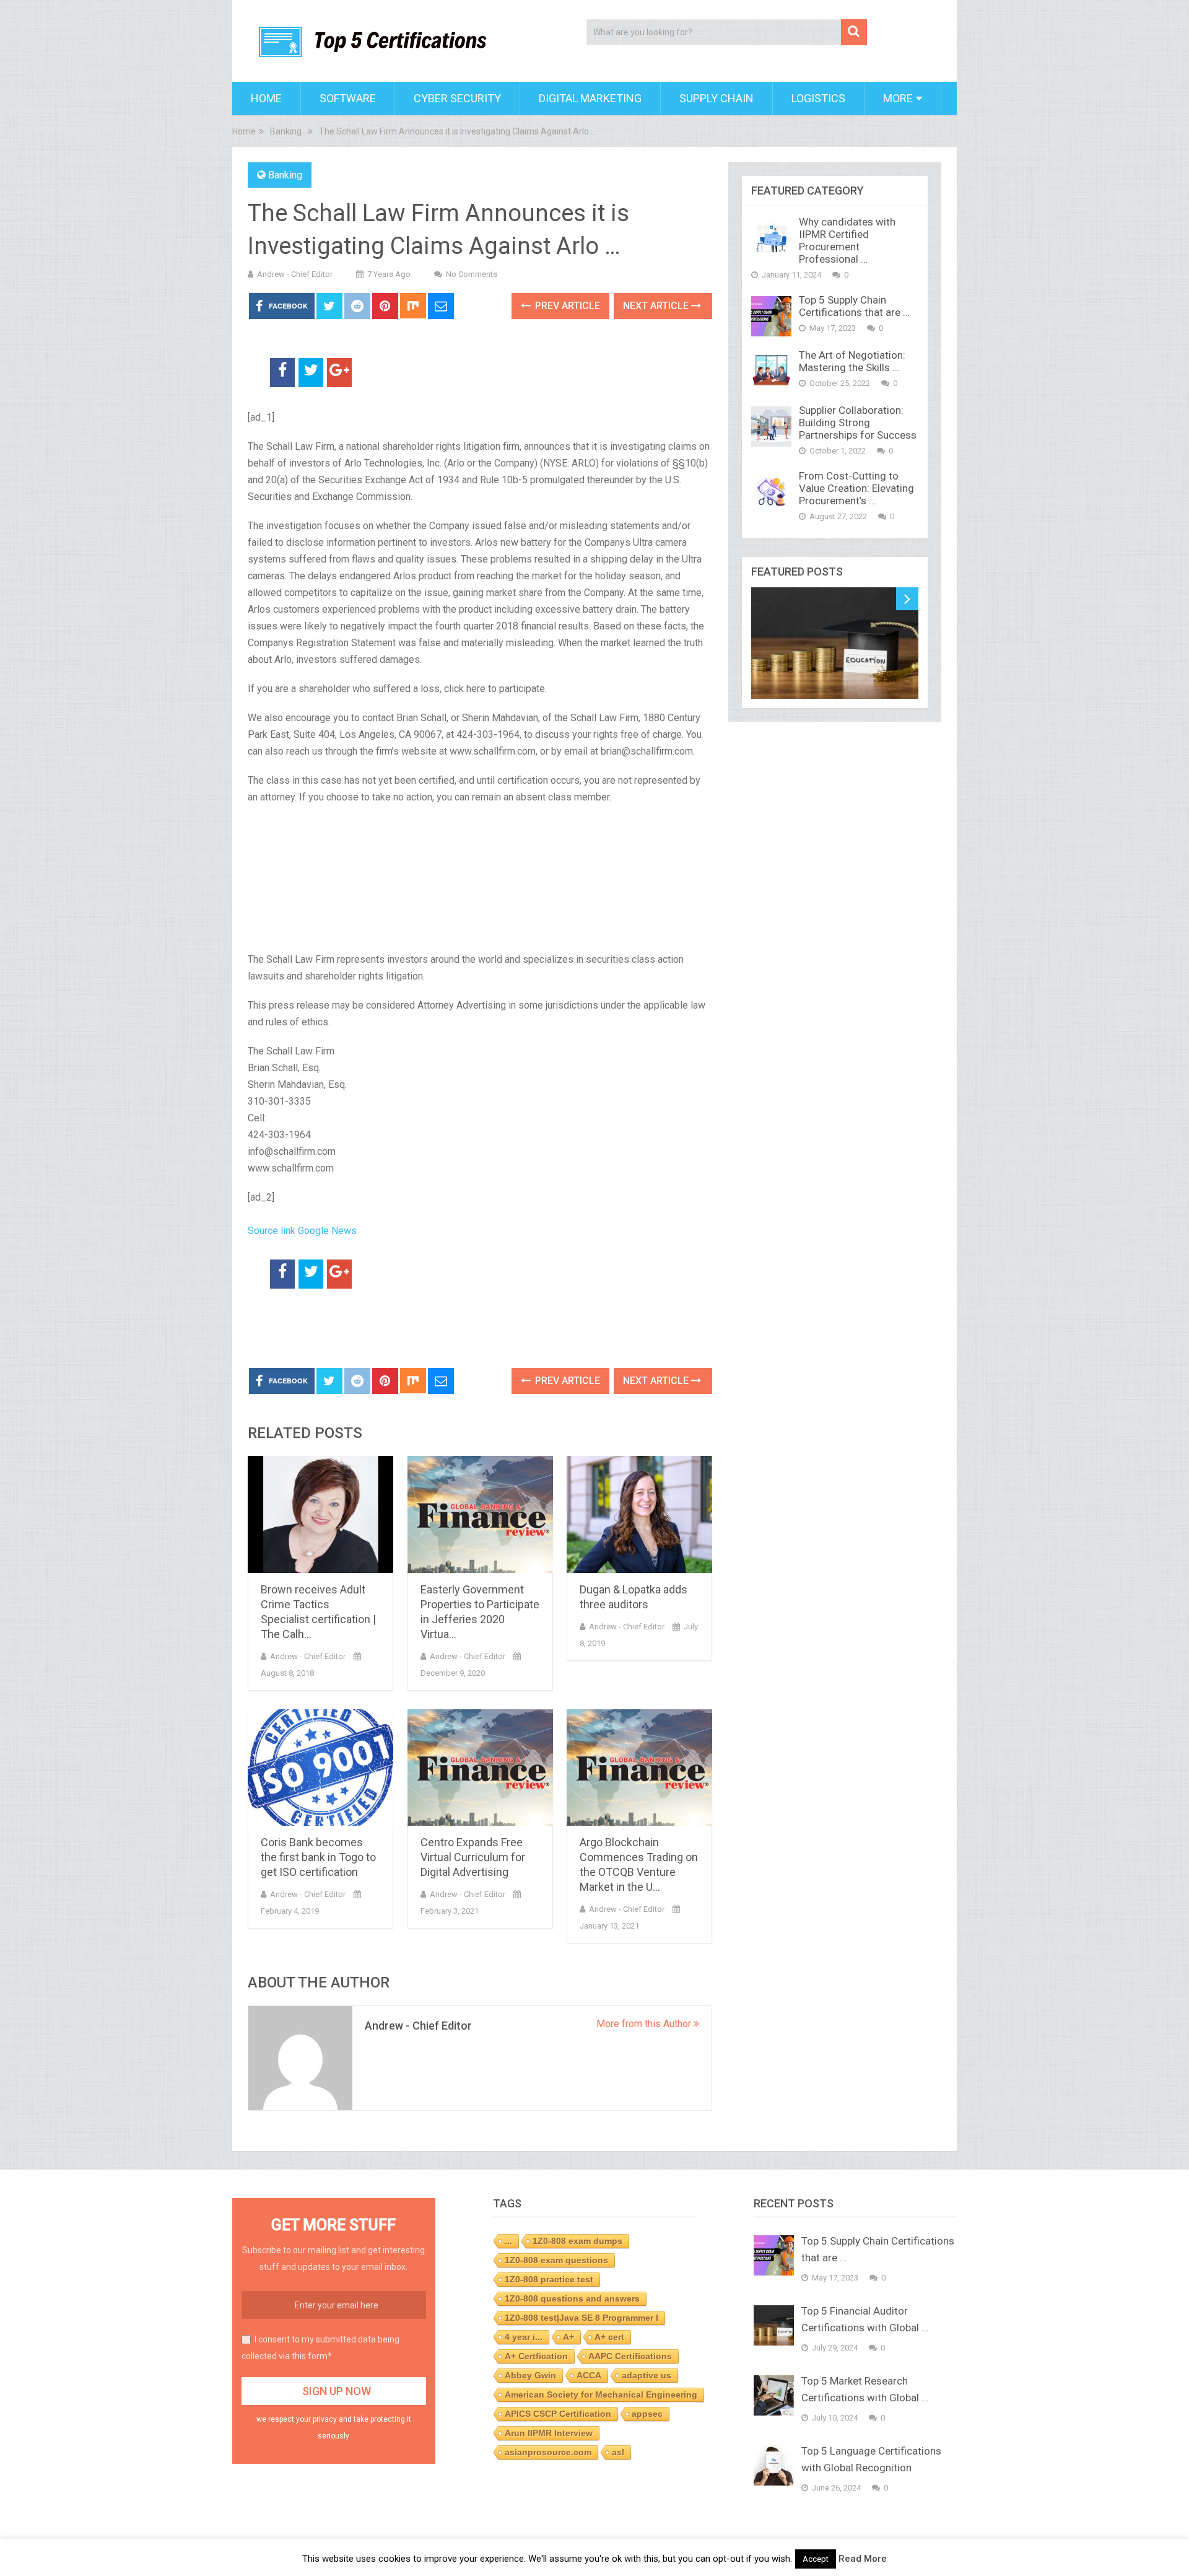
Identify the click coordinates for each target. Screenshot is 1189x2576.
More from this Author (645, 2024)
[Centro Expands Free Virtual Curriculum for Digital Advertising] (480, 1768)
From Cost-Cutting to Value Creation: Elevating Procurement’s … (856, 488)
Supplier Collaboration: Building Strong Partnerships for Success (858, 423)
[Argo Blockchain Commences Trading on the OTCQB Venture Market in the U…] (639, 1768)
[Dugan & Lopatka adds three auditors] (639, 1514)
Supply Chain (716, 98)
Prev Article (566, 306)
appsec (647, 2414)
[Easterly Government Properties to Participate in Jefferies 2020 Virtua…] (480, 1514)
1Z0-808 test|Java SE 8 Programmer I (581, 2318)
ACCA (589, 2375)
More (898, 98)
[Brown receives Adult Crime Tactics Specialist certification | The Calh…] (320, 1514)
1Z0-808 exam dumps (577, 2241)
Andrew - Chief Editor (295, 274)
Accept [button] (816, 2559)
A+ (568, 2337)
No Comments (472, 274)
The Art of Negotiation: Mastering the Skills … (852, 361)
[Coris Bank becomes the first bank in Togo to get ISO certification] (320, 1768)
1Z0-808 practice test (549, 2279)
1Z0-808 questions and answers (572, 2298)
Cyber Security (457, 98)
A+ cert (609, 2337)
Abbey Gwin (530, 2375)
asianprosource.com (548, 2452)
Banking (285, 175)
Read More (863, 2559)
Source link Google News (302, 1231)
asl (618, 2452)
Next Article (657, 306)
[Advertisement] (393, 1329)
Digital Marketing (590, 98)
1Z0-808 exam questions (556, 2260)
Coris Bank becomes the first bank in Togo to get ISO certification (318, 1857)
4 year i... (524, 2337)
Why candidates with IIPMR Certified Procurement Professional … (847, 240)
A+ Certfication (536, 2356)
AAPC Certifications (630, 2356)
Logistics (818, 98)
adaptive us (647, 2375)
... (508, 2241)
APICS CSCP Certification (558, 2414)
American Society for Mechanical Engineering (601, 2394)
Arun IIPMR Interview (549, 2433)
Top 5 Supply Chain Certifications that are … (854, 306)
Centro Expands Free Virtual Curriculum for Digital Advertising (473, 1857)
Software (348, 98)
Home (266, 98)
